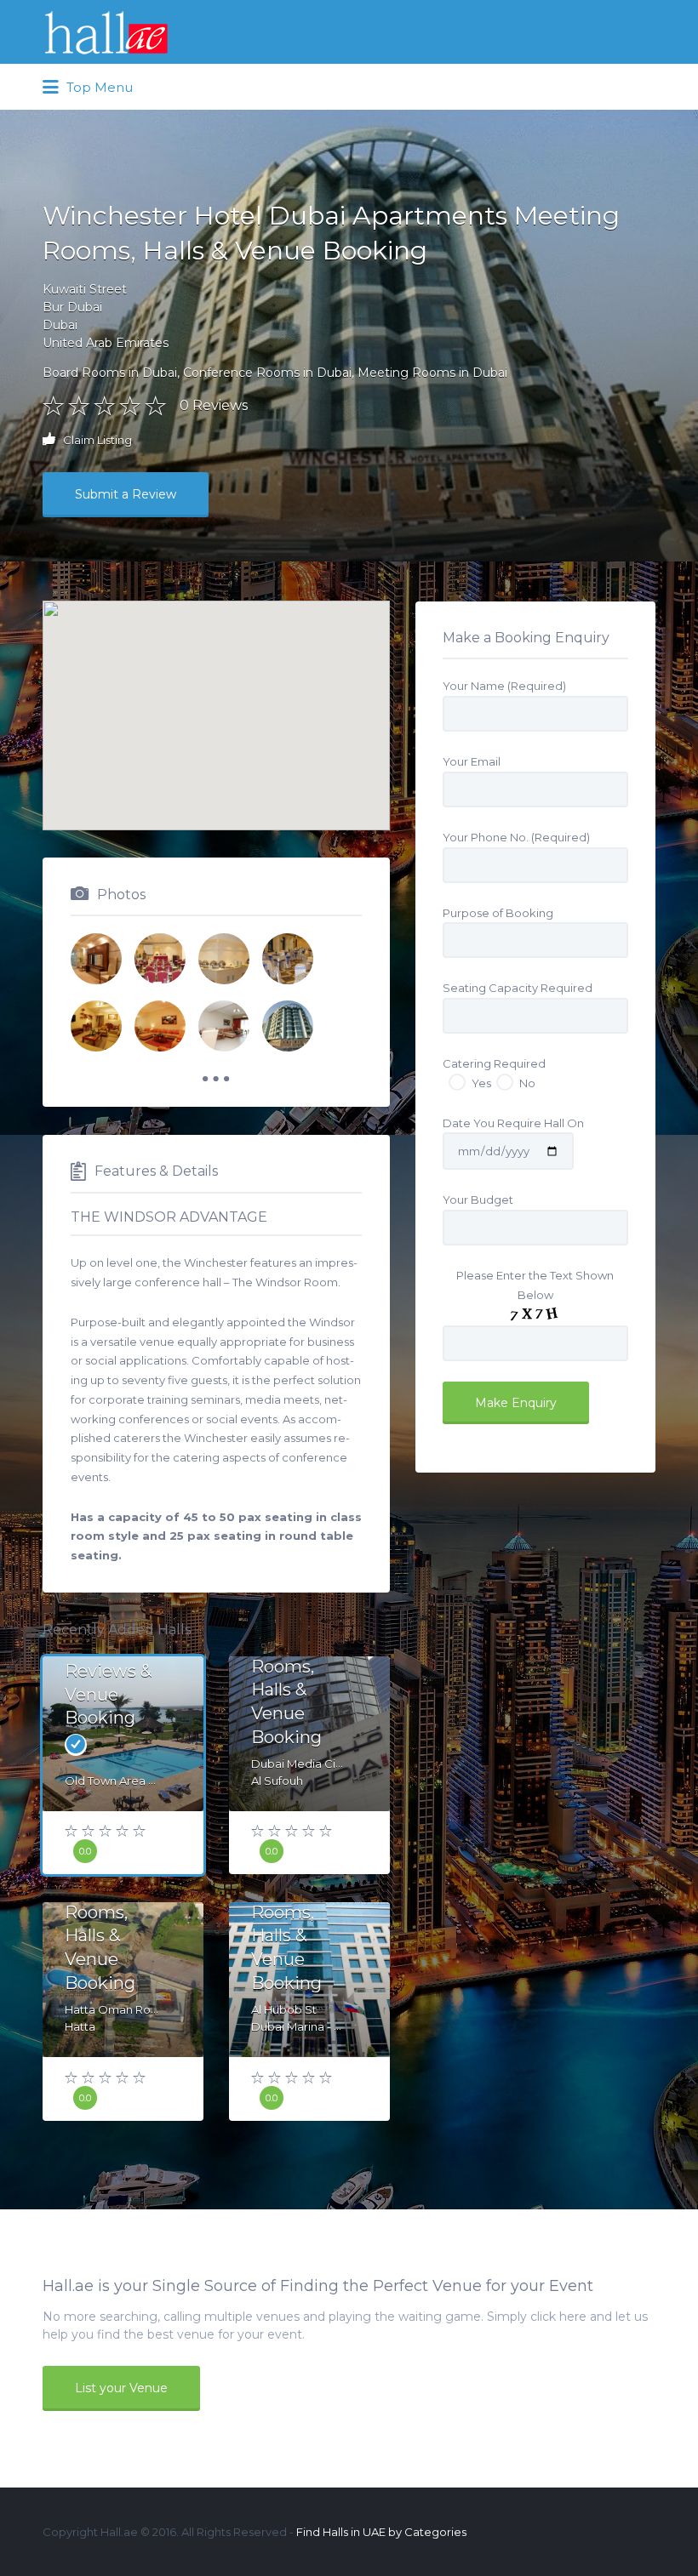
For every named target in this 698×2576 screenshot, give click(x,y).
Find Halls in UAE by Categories (381, 2532)
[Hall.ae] (106, 32)
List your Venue (121, 2388)
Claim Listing (96, 440)
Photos (121, 895)
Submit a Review (126, 494)
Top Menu (98, 87)
